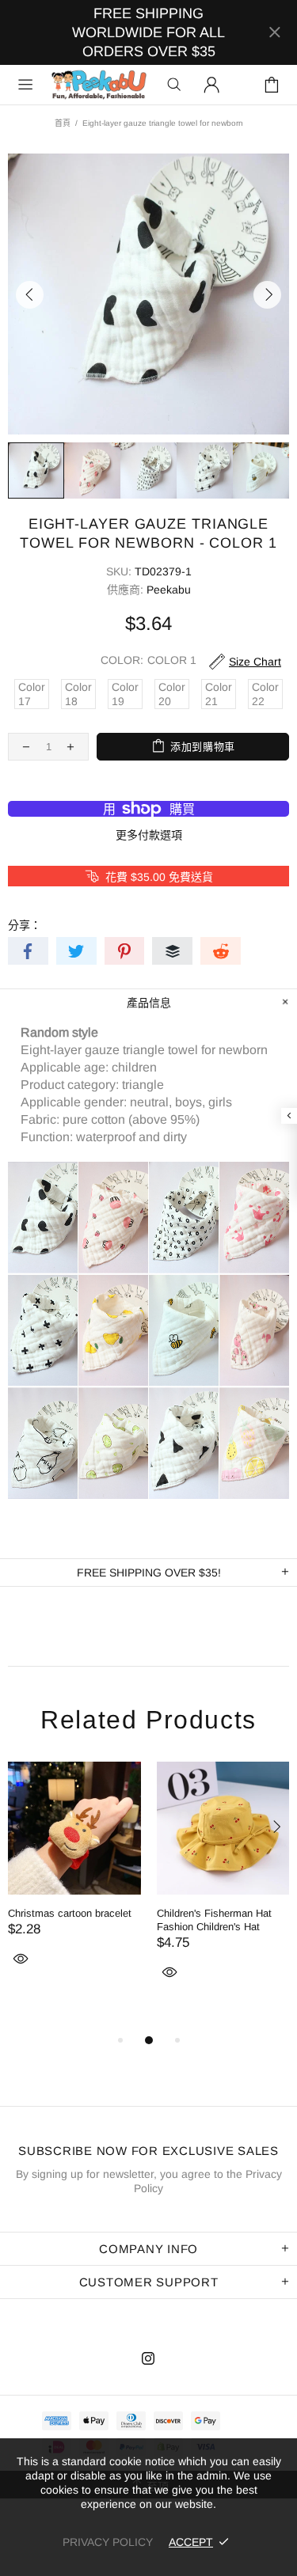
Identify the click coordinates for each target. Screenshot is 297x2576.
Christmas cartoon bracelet (70, 1913)
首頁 (63, 123)
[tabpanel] (74, 1883)
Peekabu (99, 85)
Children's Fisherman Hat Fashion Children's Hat (214, 1920)
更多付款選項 (149, 835)
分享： (25, 925)
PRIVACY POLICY (108, 2542)
